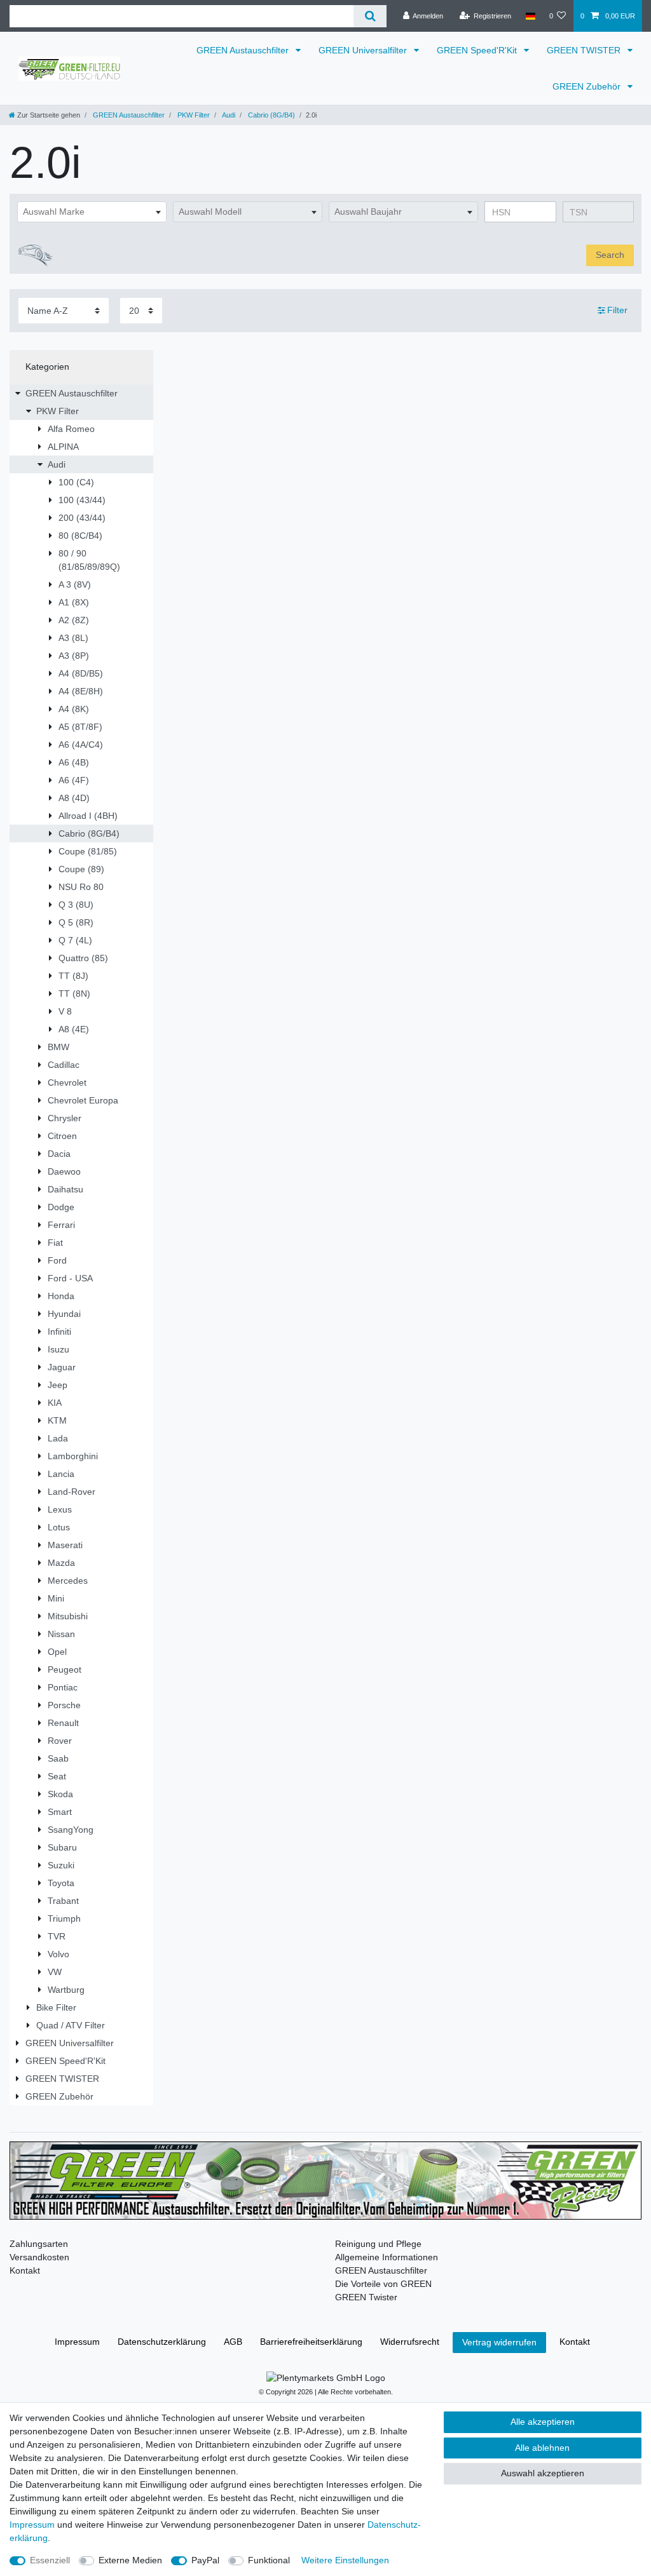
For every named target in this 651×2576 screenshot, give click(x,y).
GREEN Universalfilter (364, 50)
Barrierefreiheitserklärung (311, 2342)
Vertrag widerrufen (499, 2342)
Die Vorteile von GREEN (383, 2284)
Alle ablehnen (542, 2448)
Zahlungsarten (39, 2244)
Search (610, 255)
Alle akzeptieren (543, 2422)
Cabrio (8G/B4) (271, 115)
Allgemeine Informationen (387, 2257)
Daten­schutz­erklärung (162, 2342)
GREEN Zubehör (588, 86)
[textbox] (92, 212)
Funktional (269, 2560)
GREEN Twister (366, 2297)
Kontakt (25, 2270)
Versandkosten (39, 2257)
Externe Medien (130, 2560)
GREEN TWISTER (585, 50)
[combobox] (92, 212)
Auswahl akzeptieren (543, 2473)
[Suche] (370, 16)
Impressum (77, 2342)
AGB (233, 2342)
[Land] (530, 16)
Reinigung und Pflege (378, 2244)
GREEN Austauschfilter (244, 50)
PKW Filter (193, 115)
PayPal (205, 2560)
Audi (228, 115)
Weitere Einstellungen (345, 2560)
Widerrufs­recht (410, 2342)
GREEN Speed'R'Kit (478, 50)
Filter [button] (617, 310)
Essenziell (50, 2560)
